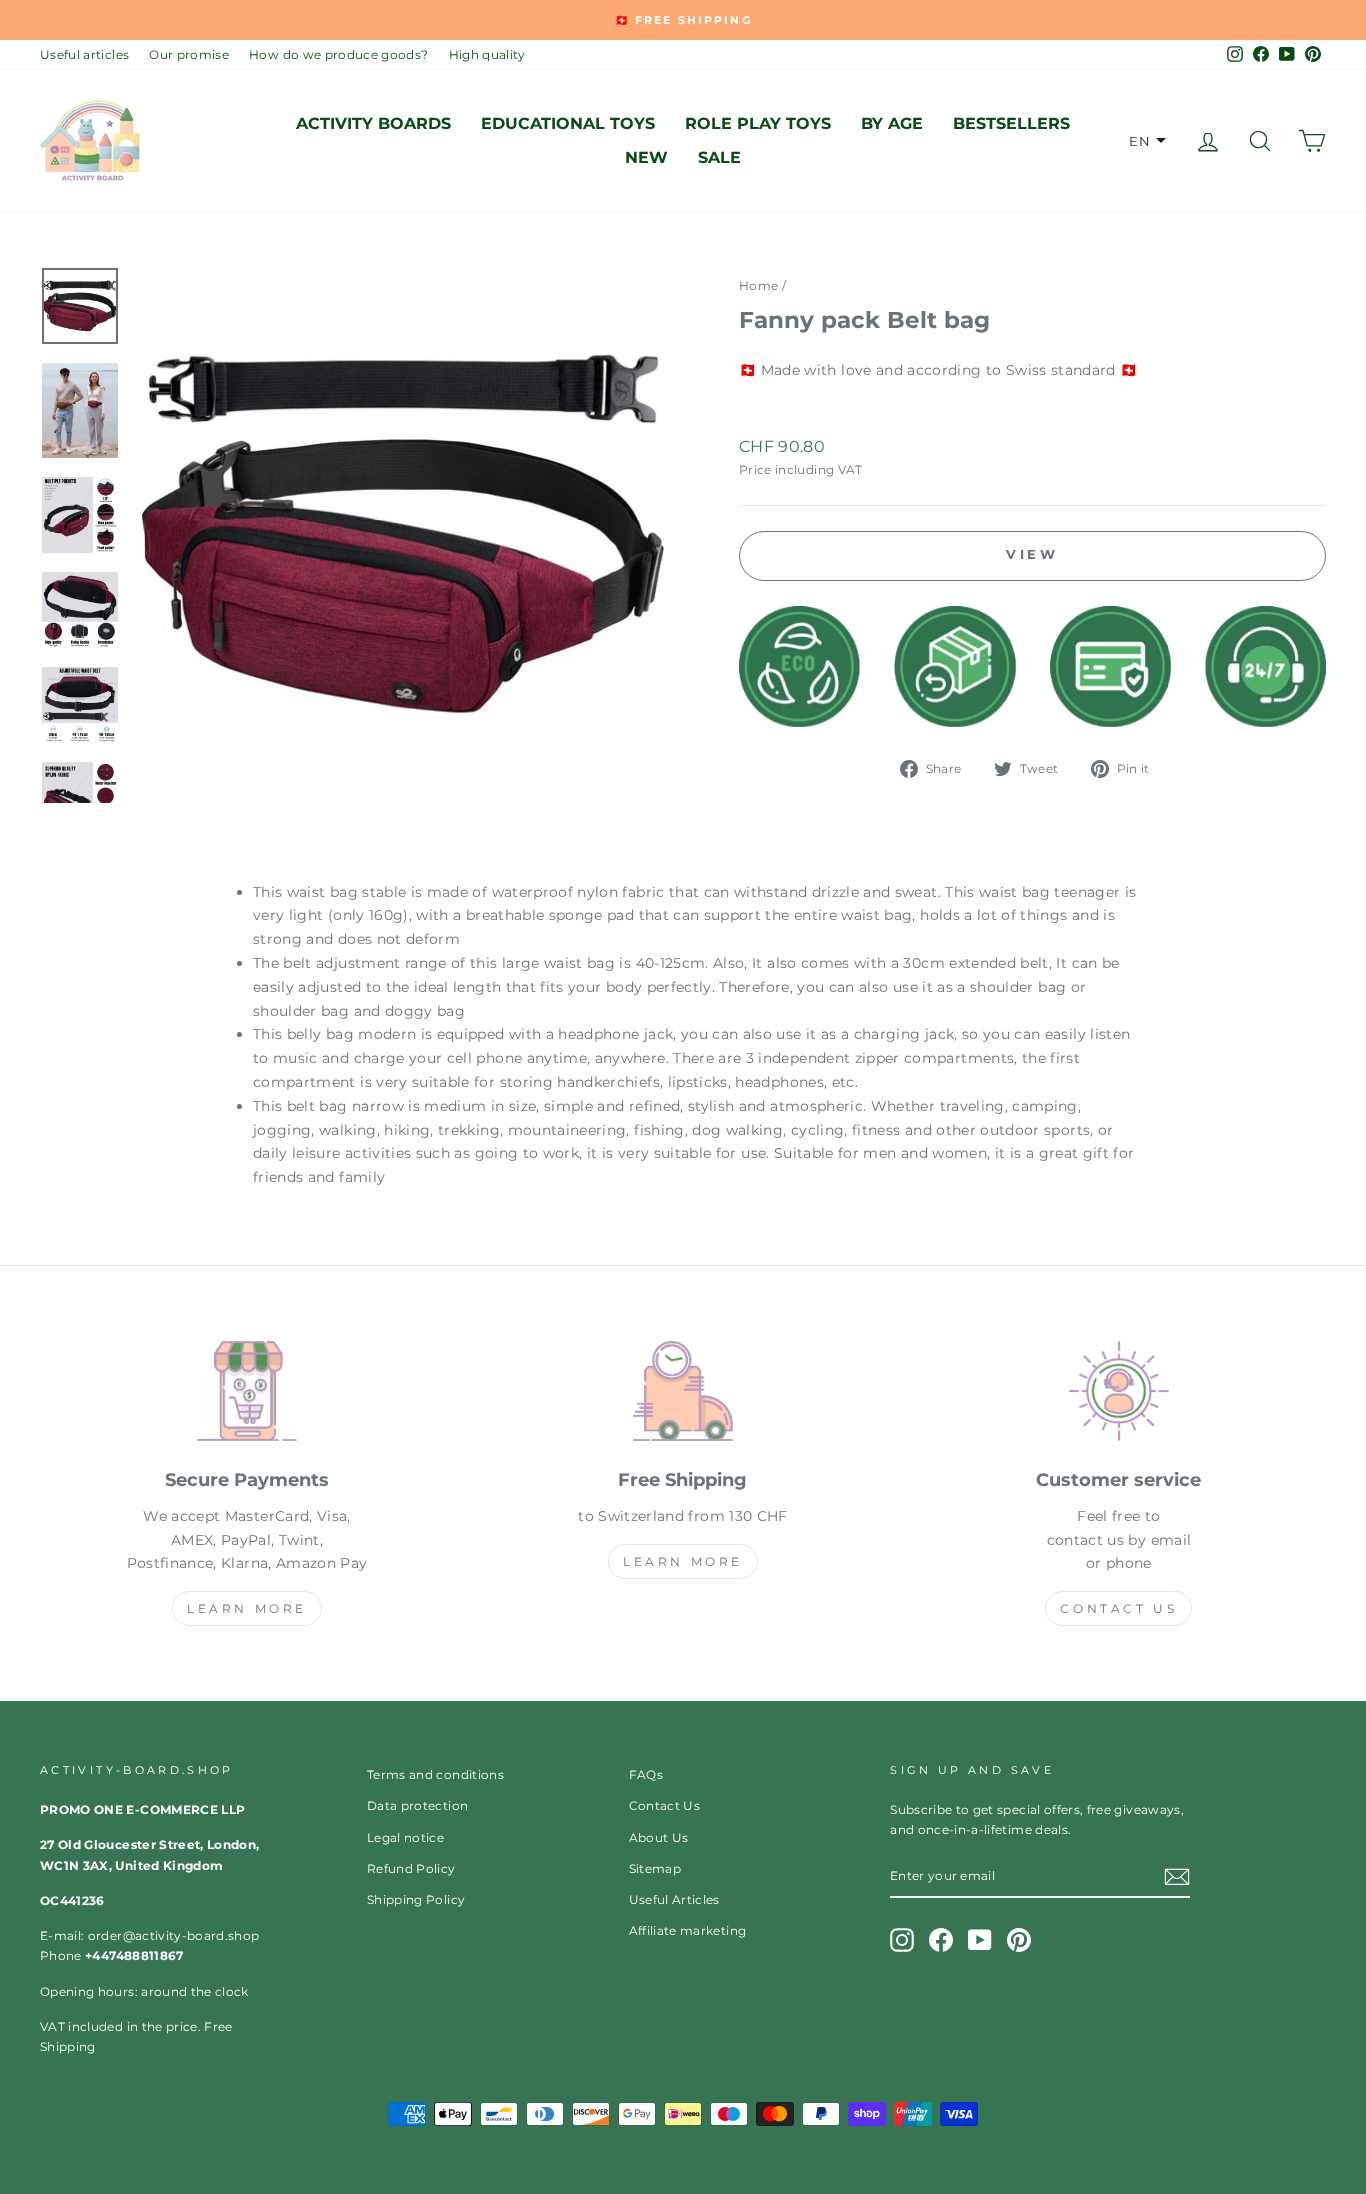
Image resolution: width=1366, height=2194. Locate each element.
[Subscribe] (1177, 1877)
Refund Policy (411, 1868)
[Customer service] (1119, 1395)
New (646, 157)
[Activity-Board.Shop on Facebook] (941, 1940)
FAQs (646, 1774)
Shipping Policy (416, 1899)
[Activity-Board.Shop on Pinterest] (1019, 1940)
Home (758, 285)
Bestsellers (1011, 123)
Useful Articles (674, 1899)
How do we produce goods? (338, 54)
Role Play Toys (758, 123)
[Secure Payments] (247, 1395)
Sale (719, 157)
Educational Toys (568, 123)
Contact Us (1118, 1608)
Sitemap (655, 1868)
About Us (659, 1837)
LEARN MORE (247, 1608)
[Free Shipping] (683, 1395)
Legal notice (405, 1837)
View (1033, 554)
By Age (892, 123)
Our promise (189, 54)
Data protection (417, 1805)
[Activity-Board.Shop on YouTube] (980, 1940)
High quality (487, 54)
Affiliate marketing (688, 1930)
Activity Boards (373, 123)
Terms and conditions (435, 1774)
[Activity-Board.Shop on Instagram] (902, 1940)
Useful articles (84, 54)
